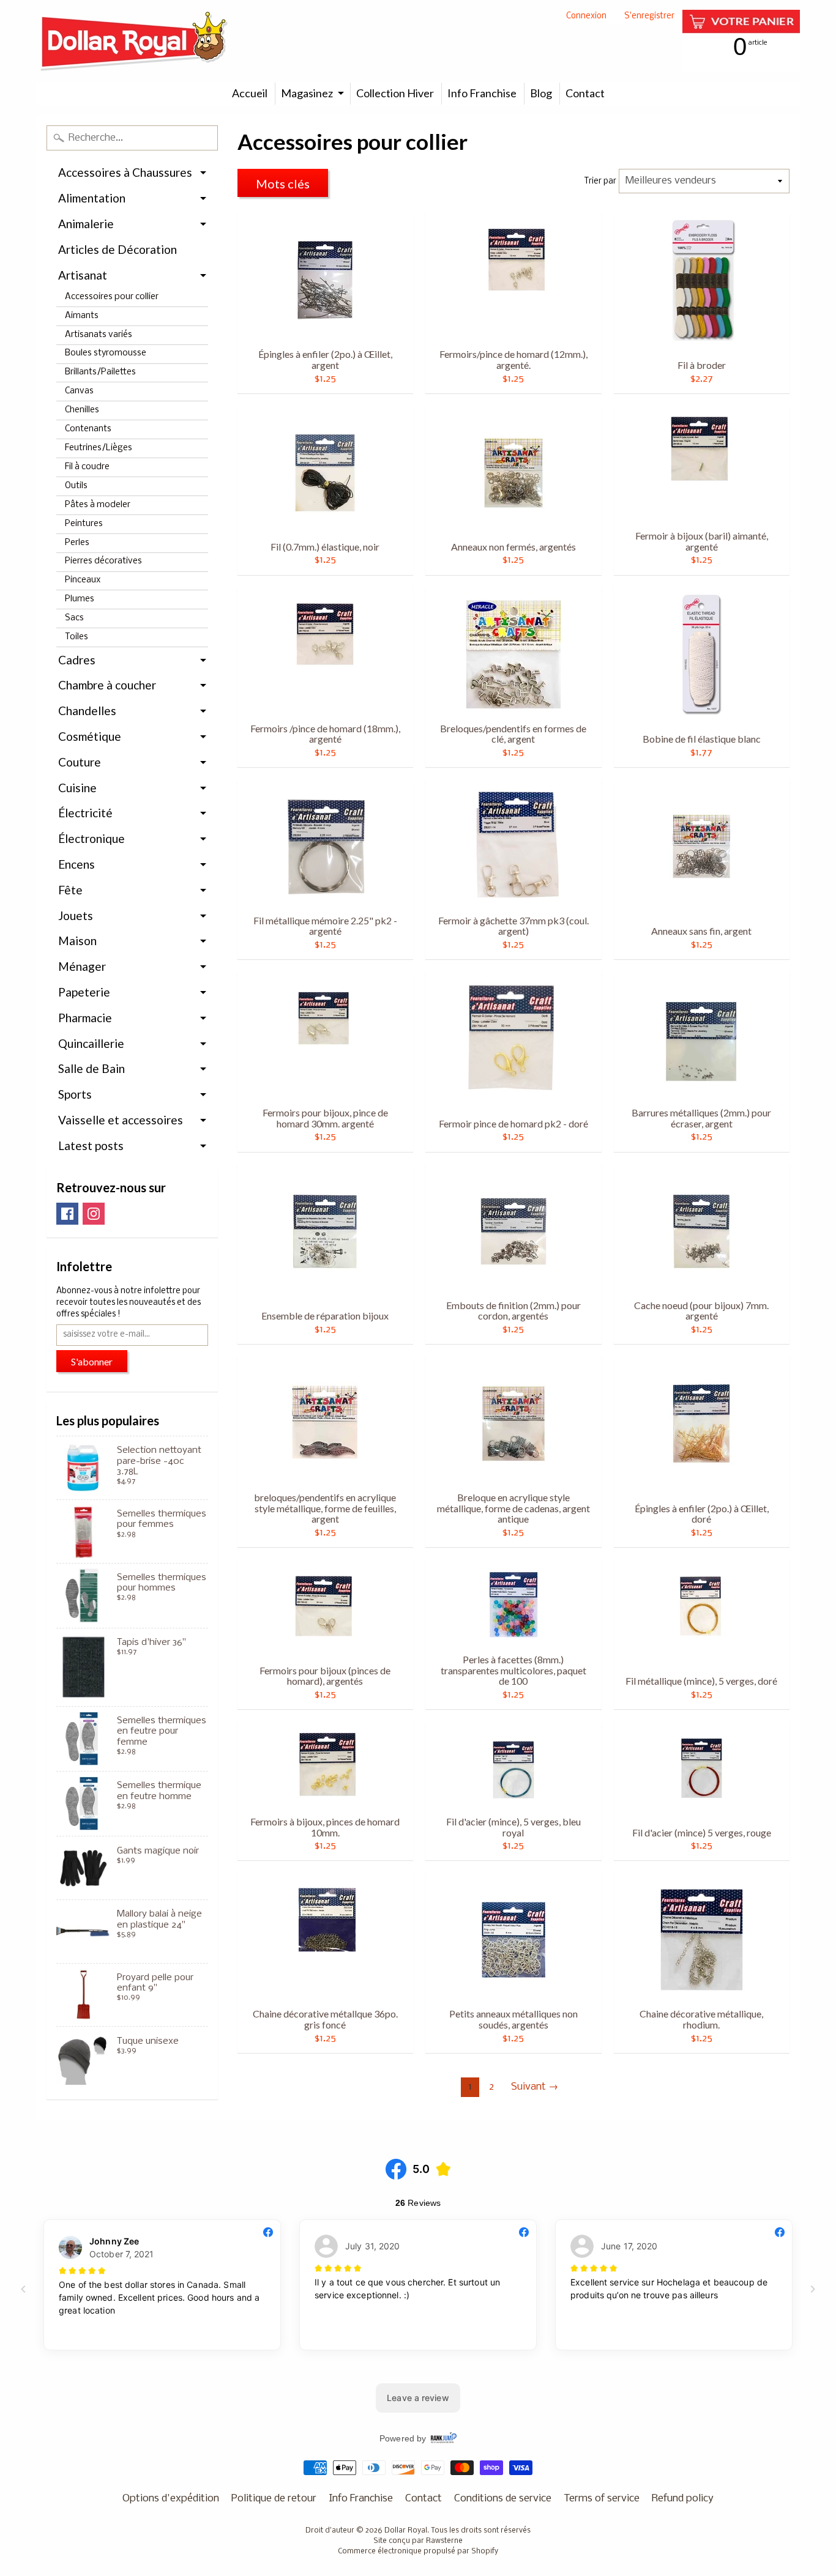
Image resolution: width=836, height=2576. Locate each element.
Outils (76, 486)
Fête (70, 890)
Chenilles (82, 410)
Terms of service (602, 2499)
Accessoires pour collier (112, 297)
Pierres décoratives (103, 561)
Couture (80, 762)
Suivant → (535, 2087)
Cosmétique (90, 736)
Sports (75, 1094)
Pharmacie (85, 1018)
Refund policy (683, 2499)
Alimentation (92, 198)
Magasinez (307, 93)
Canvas (79, 391)
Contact (585, 93)
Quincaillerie (91, 1043)
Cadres (77, 660)
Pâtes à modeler (98, 505)
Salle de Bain (91, 1068)
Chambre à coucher (107, 685)
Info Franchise (482, 93)
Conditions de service (503, 2499)
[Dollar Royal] (134, 41)
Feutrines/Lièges (99, 448)
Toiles (77, 637)
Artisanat (83, 275)
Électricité (85, 813)
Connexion (586, 17)
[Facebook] (67, 1214)
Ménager (82, 966)
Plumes (80, 599)
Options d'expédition (171, 2499)
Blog (541, 93)
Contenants (88, 429)
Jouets (76, 915)
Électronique (91, 838)
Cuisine (77, 788)
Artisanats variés (99, 335)
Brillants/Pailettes (100, 372)
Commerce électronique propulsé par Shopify (418, 2552)
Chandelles (87, 711)
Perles (77, 543)
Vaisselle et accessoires (121, 1120)
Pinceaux (83, 580)
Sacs (74, 618)
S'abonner (92, 1361)
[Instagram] (94, 1214)
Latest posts (91, 1145)
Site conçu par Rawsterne (418, 2541)
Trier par (600, 181)
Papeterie (84, 992)
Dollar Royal (406, 2531)
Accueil (250, 93)
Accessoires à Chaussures (125, 172)
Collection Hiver (395, 93)
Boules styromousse (106, 353)
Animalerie (86, 224)
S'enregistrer (649, 17)
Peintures (84, 524)
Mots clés (283, 184)
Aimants (82, 316)
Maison (77, 941)
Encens (77, 864)
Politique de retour (274, 2499)
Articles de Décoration (118, 249)
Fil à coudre (87, 467)
